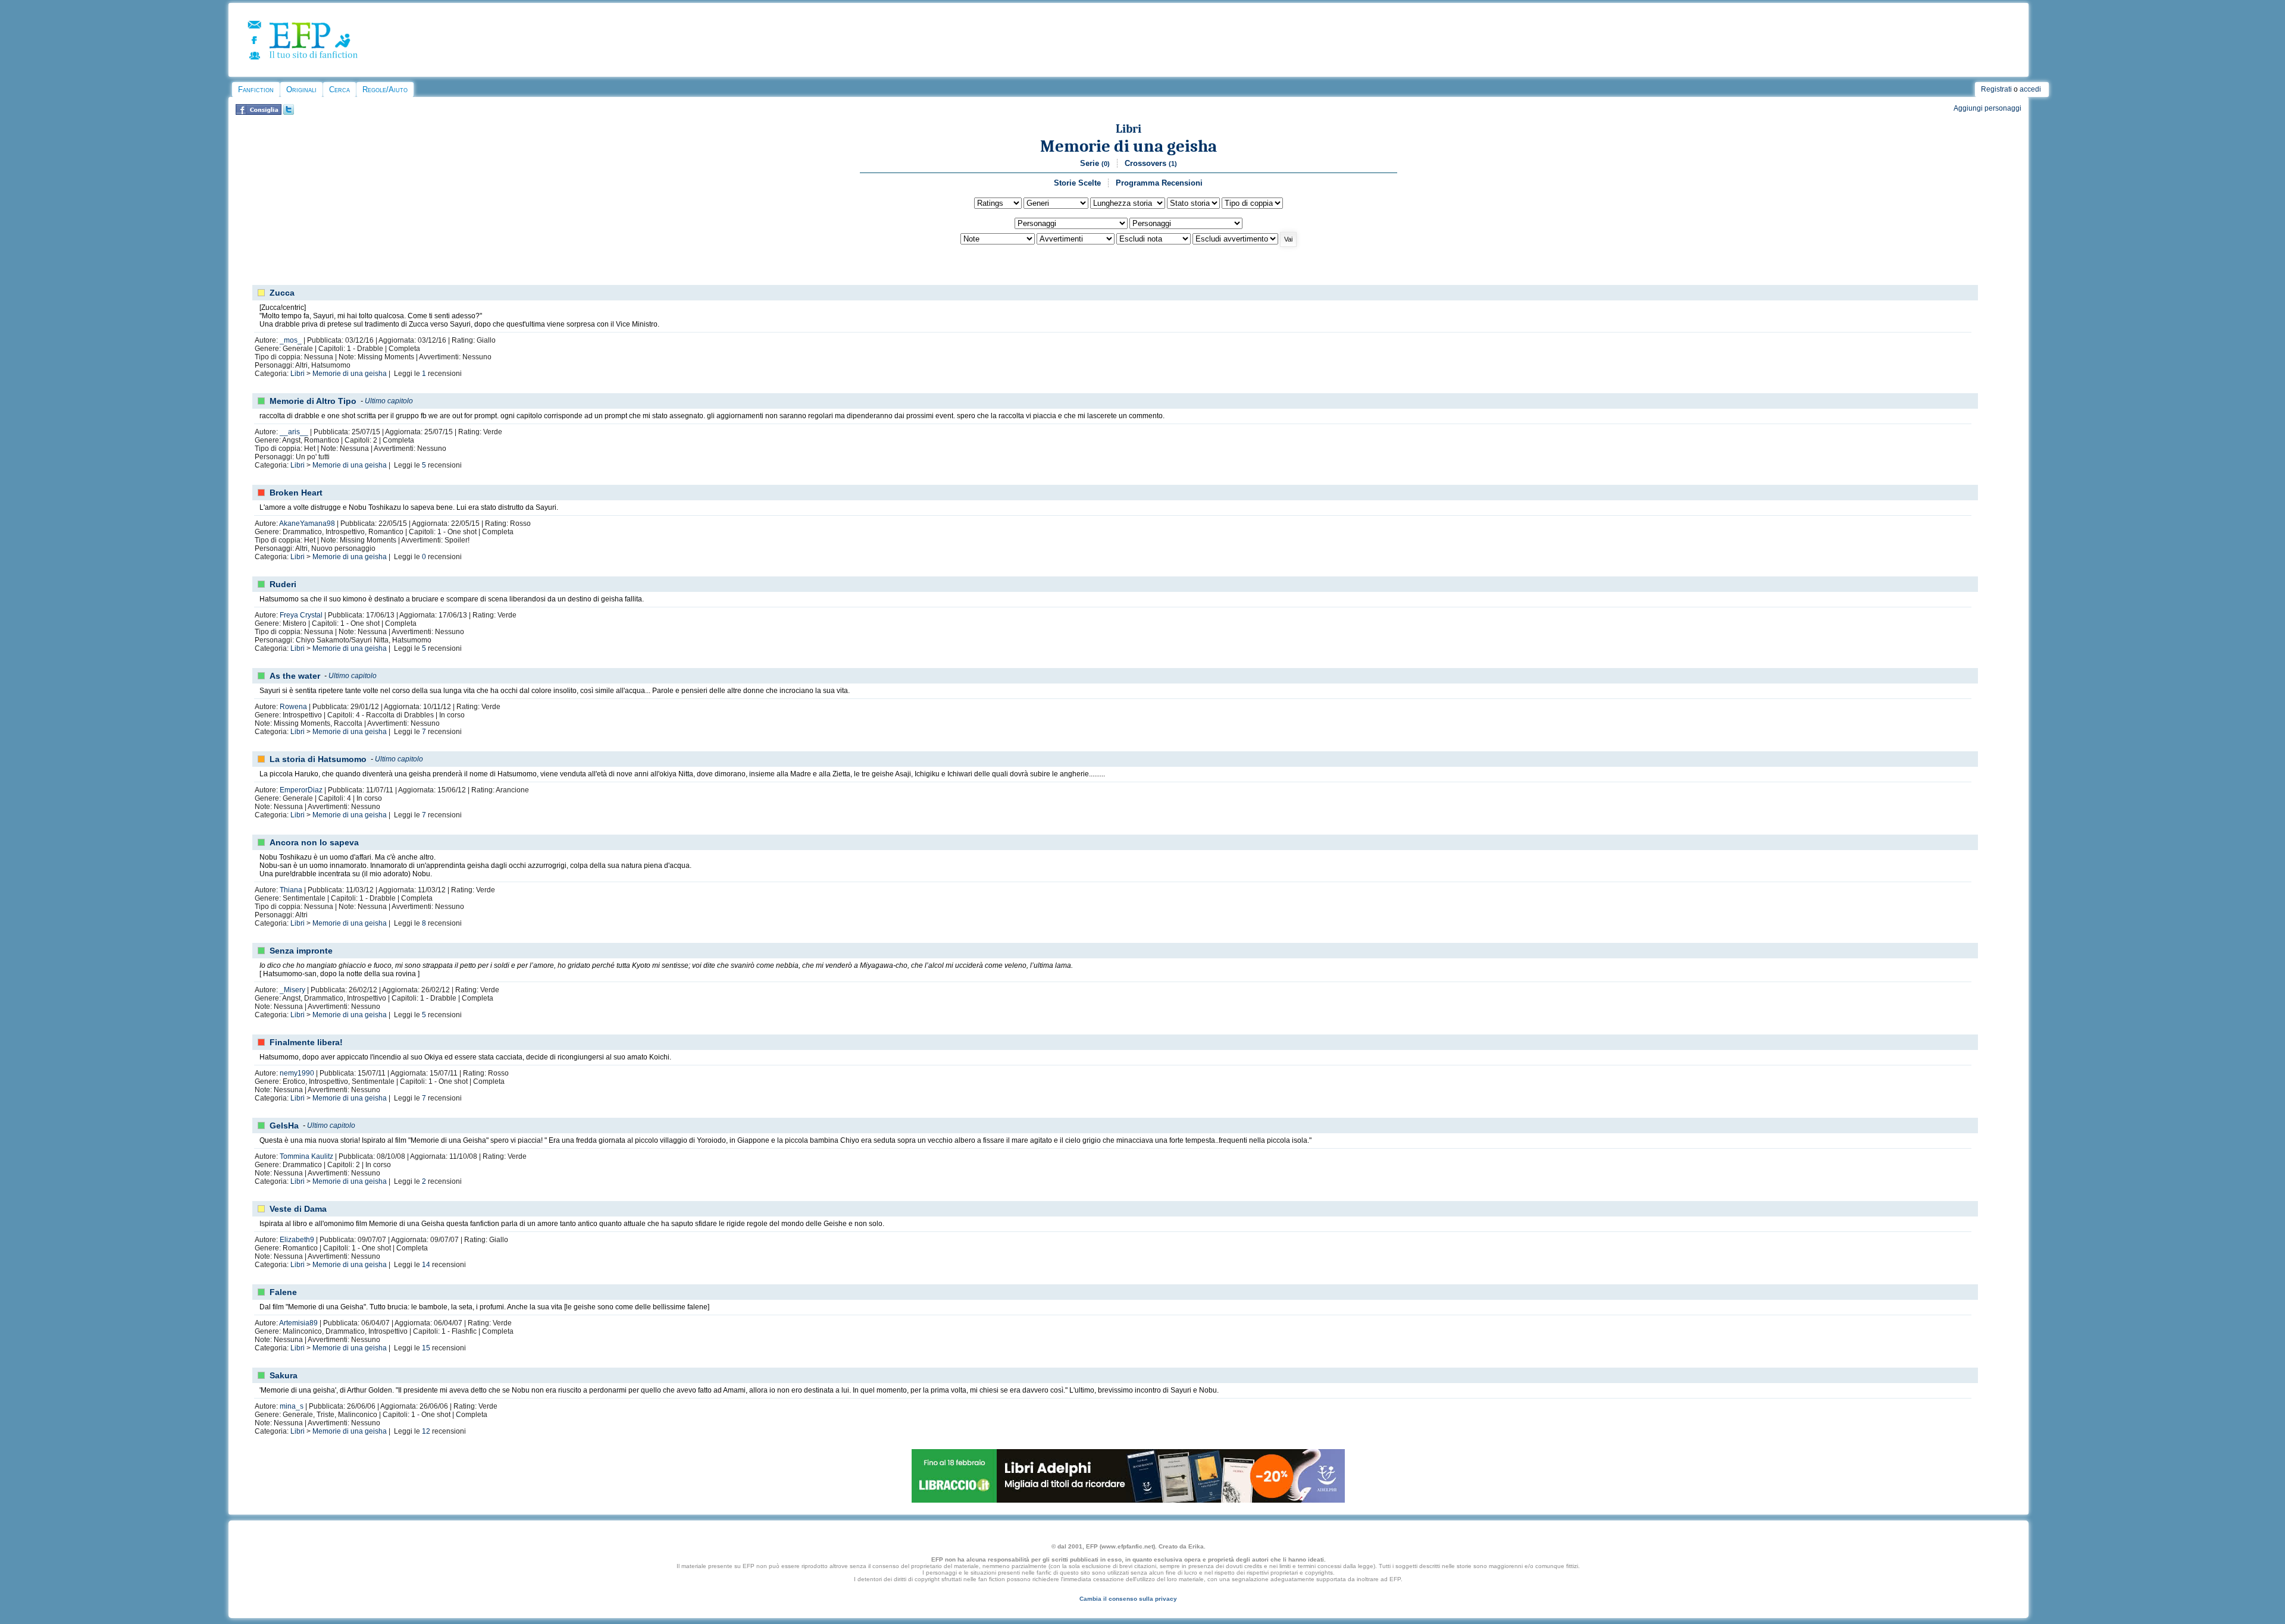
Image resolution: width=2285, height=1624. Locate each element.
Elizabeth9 (297, 1240)
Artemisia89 (298, 1323)
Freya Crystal (301, 615)
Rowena (293, 707)
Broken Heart (296, 493)
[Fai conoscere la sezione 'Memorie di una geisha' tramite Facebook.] (259, 112)
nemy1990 (297, 1073)
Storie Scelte (1077, 183)
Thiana (291, 890)
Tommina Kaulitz (306, 1156)
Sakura (284, 1375)
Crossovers (1151, 163)
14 (426, 1265)
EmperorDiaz (301, 790)
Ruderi (283, 584)
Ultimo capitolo (389, 401)
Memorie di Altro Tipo (313, 401)
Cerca (339, 90)
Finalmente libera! (306, 1042)
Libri (1129, 129)
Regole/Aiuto (385, 90)
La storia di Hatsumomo (318, 759)
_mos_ (291, 340)
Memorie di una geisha (1129, 146)
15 (426, 1348)
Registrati (1996, 89)
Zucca (282, 293)
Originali (301, 90)
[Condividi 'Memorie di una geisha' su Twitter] (289, 112)
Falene (283, 1292)
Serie (1095, 163)
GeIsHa (284, 1125)
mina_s (292, 1406)
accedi (2030, 89)
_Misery (292, 990)
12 (426, 1431)
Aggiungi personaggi (1987, 108)
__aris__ (294, 432)
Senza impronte (301, 951)
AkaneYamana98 (307, 523)
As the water (295, 676)
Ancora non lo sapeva (314, 842)
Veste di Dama (298, 1209)
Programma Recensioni (1159, 183)
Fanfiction (256, 90)
